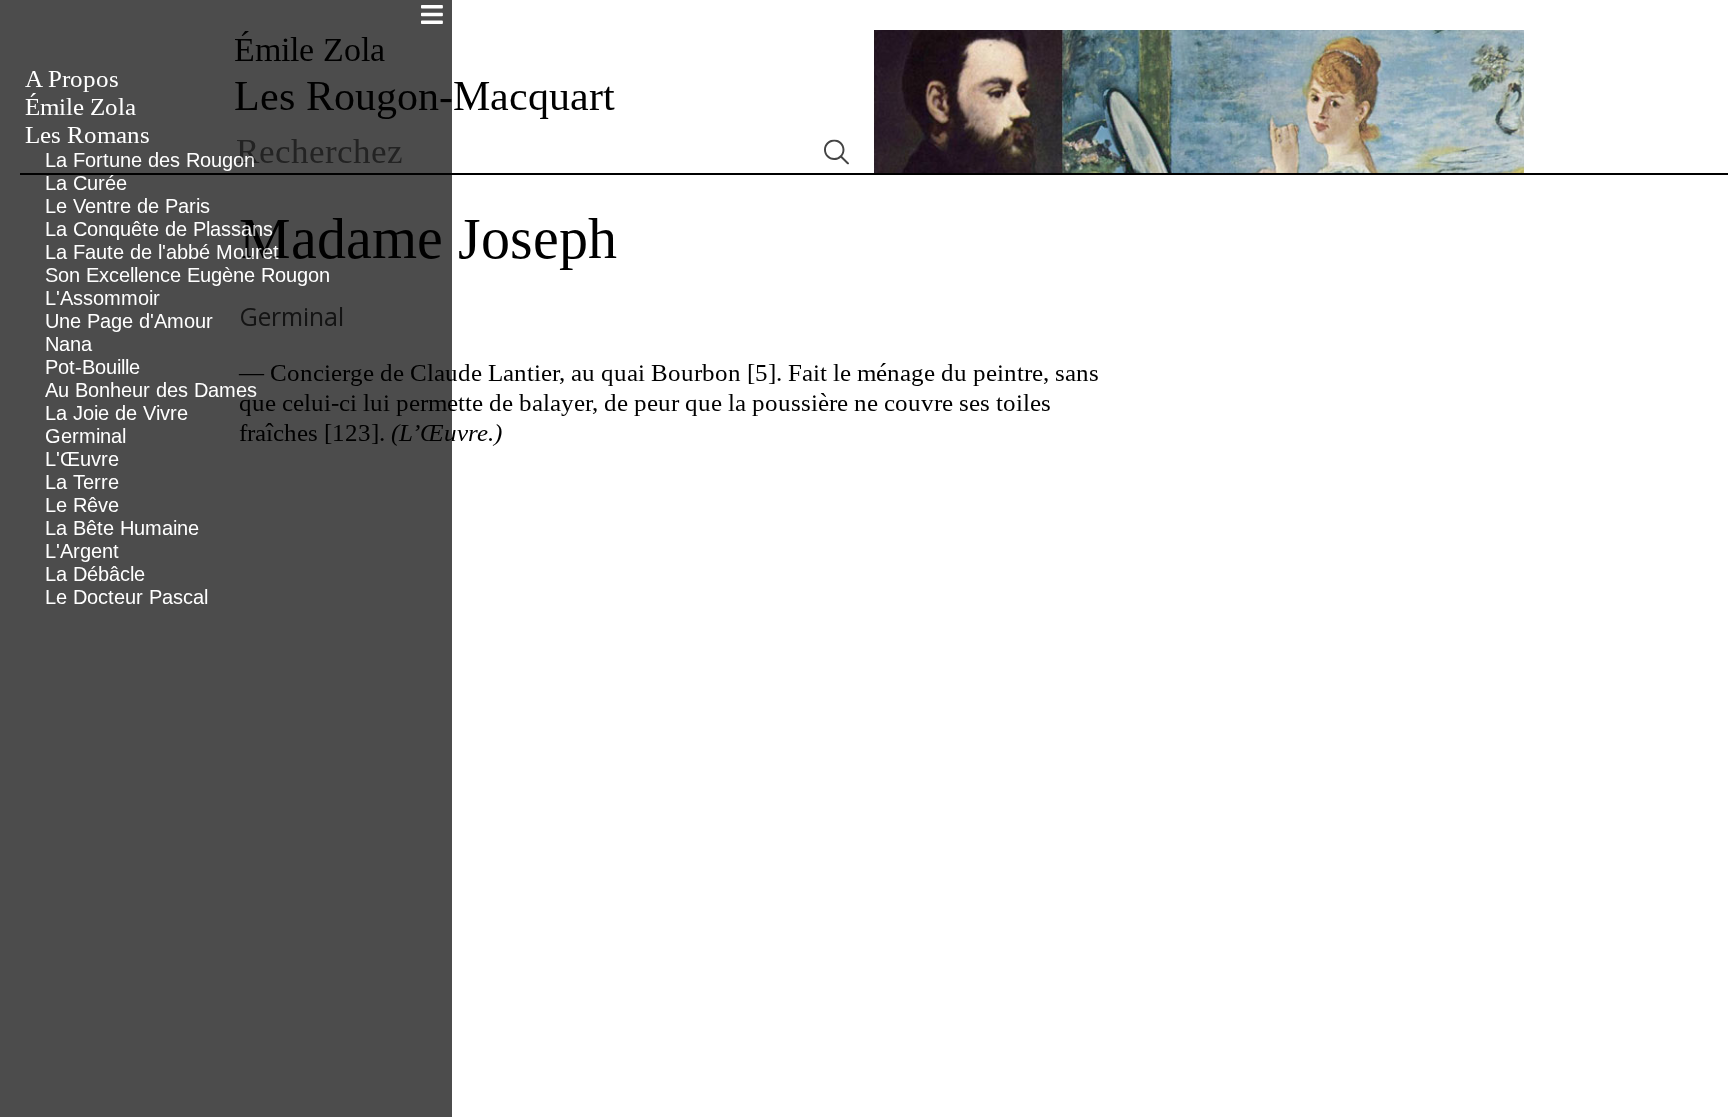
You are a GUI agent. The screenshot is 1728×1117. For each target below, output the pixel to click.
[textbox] (516, 152)
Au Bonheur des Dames (151, 390)
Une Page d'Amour (129, 321)
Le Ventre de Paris (127, 206)
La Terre (82, 482)
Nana (68, 344)
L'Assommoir (102, 298)
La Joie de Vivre (116, 413)
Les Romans (87, 134)
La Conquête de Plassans (159, 229)
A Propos (72, 78)
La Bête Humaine (122, 528)
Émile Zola (80, 106)
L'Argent (82, 551)
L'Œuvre (82, 459)
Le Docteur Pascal (126, 597)
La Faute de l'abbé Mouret (162, 252)
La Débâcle (95, 574)
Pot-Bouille (92, 367)
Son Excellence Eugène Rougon (187, 275)
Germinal (85, 436)
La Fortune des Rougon (150, 160)
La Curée (86, 183)
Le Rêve (82, 505)
